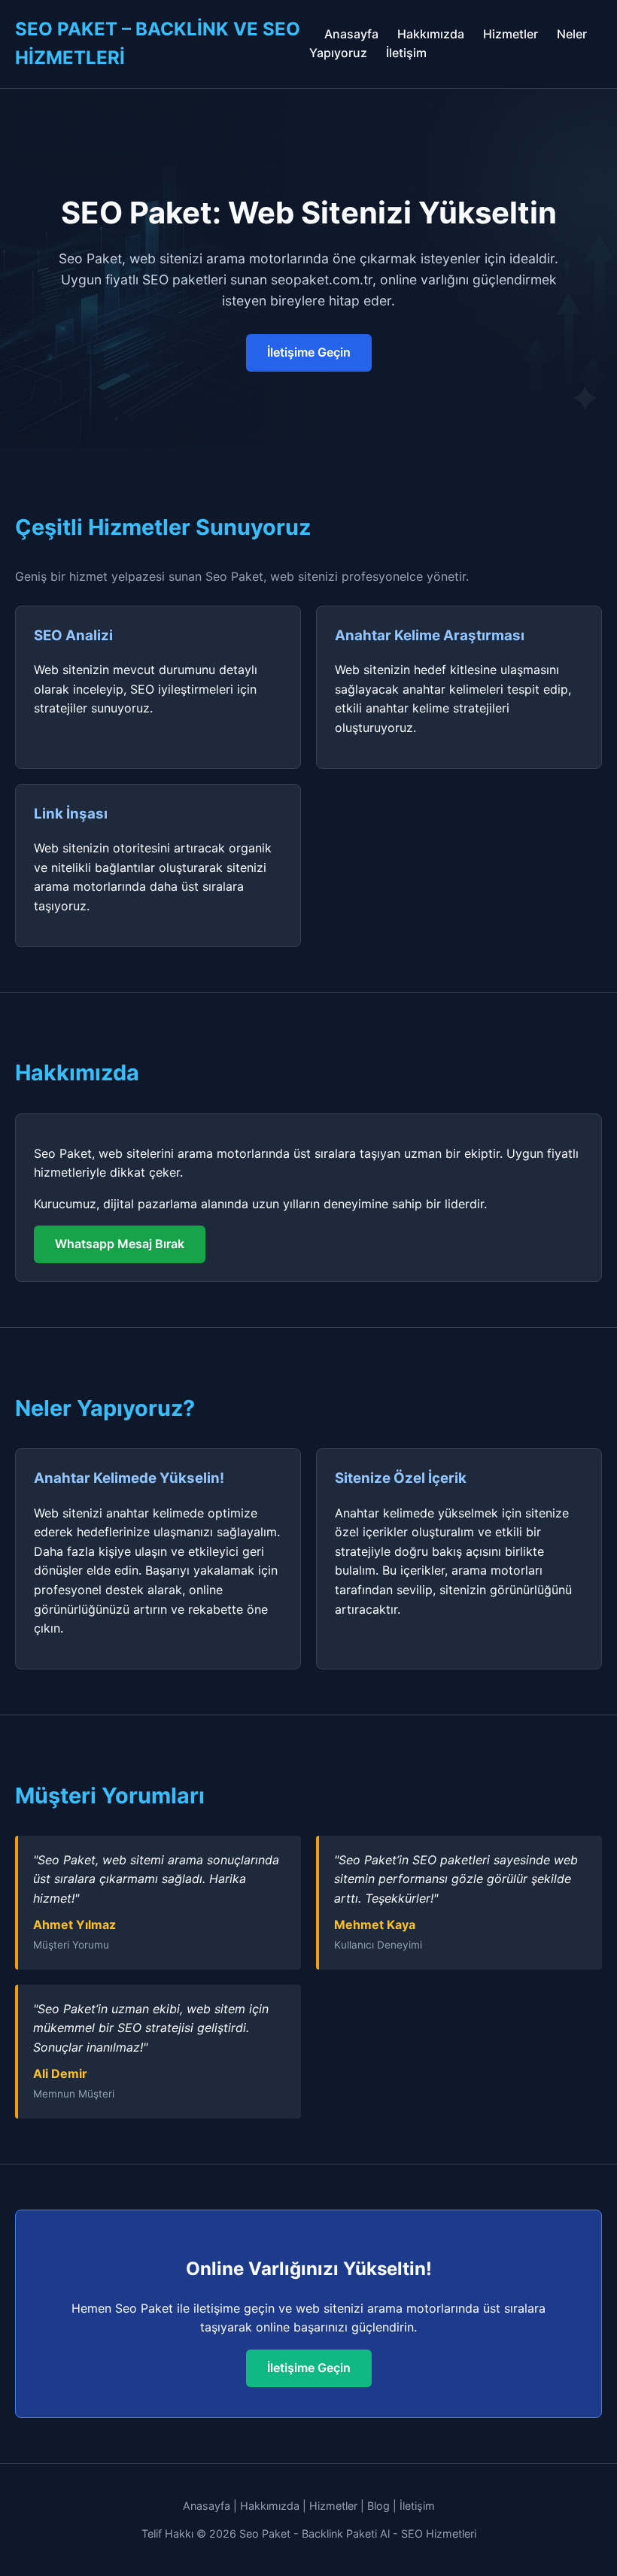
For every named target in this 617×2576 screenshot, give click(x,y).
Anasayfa (351, 34)
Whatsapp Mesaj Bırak (120, 1244)
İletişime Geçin (309, 352)
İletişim (406, 53)
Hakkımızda (431, 34)
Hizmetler (511, 34)
